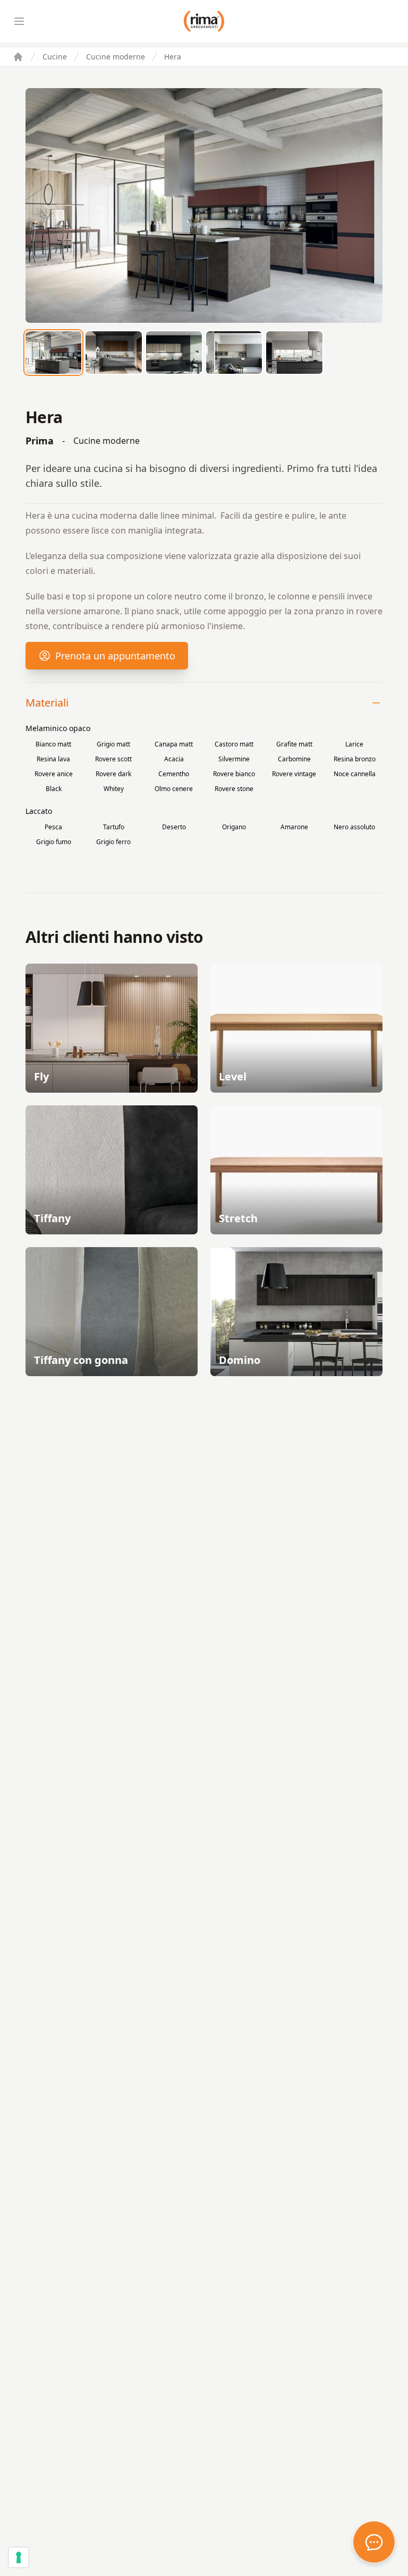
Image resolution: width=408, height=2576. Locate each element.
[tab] (53, 353)
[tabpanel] (204, 205)
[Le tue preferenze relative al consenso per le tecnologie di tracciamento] (19, 2557)
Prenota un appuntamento (115, 656)
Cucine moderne (116, 57)
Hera (173, 57)
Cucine (55, 57)
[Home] (18, 57)
